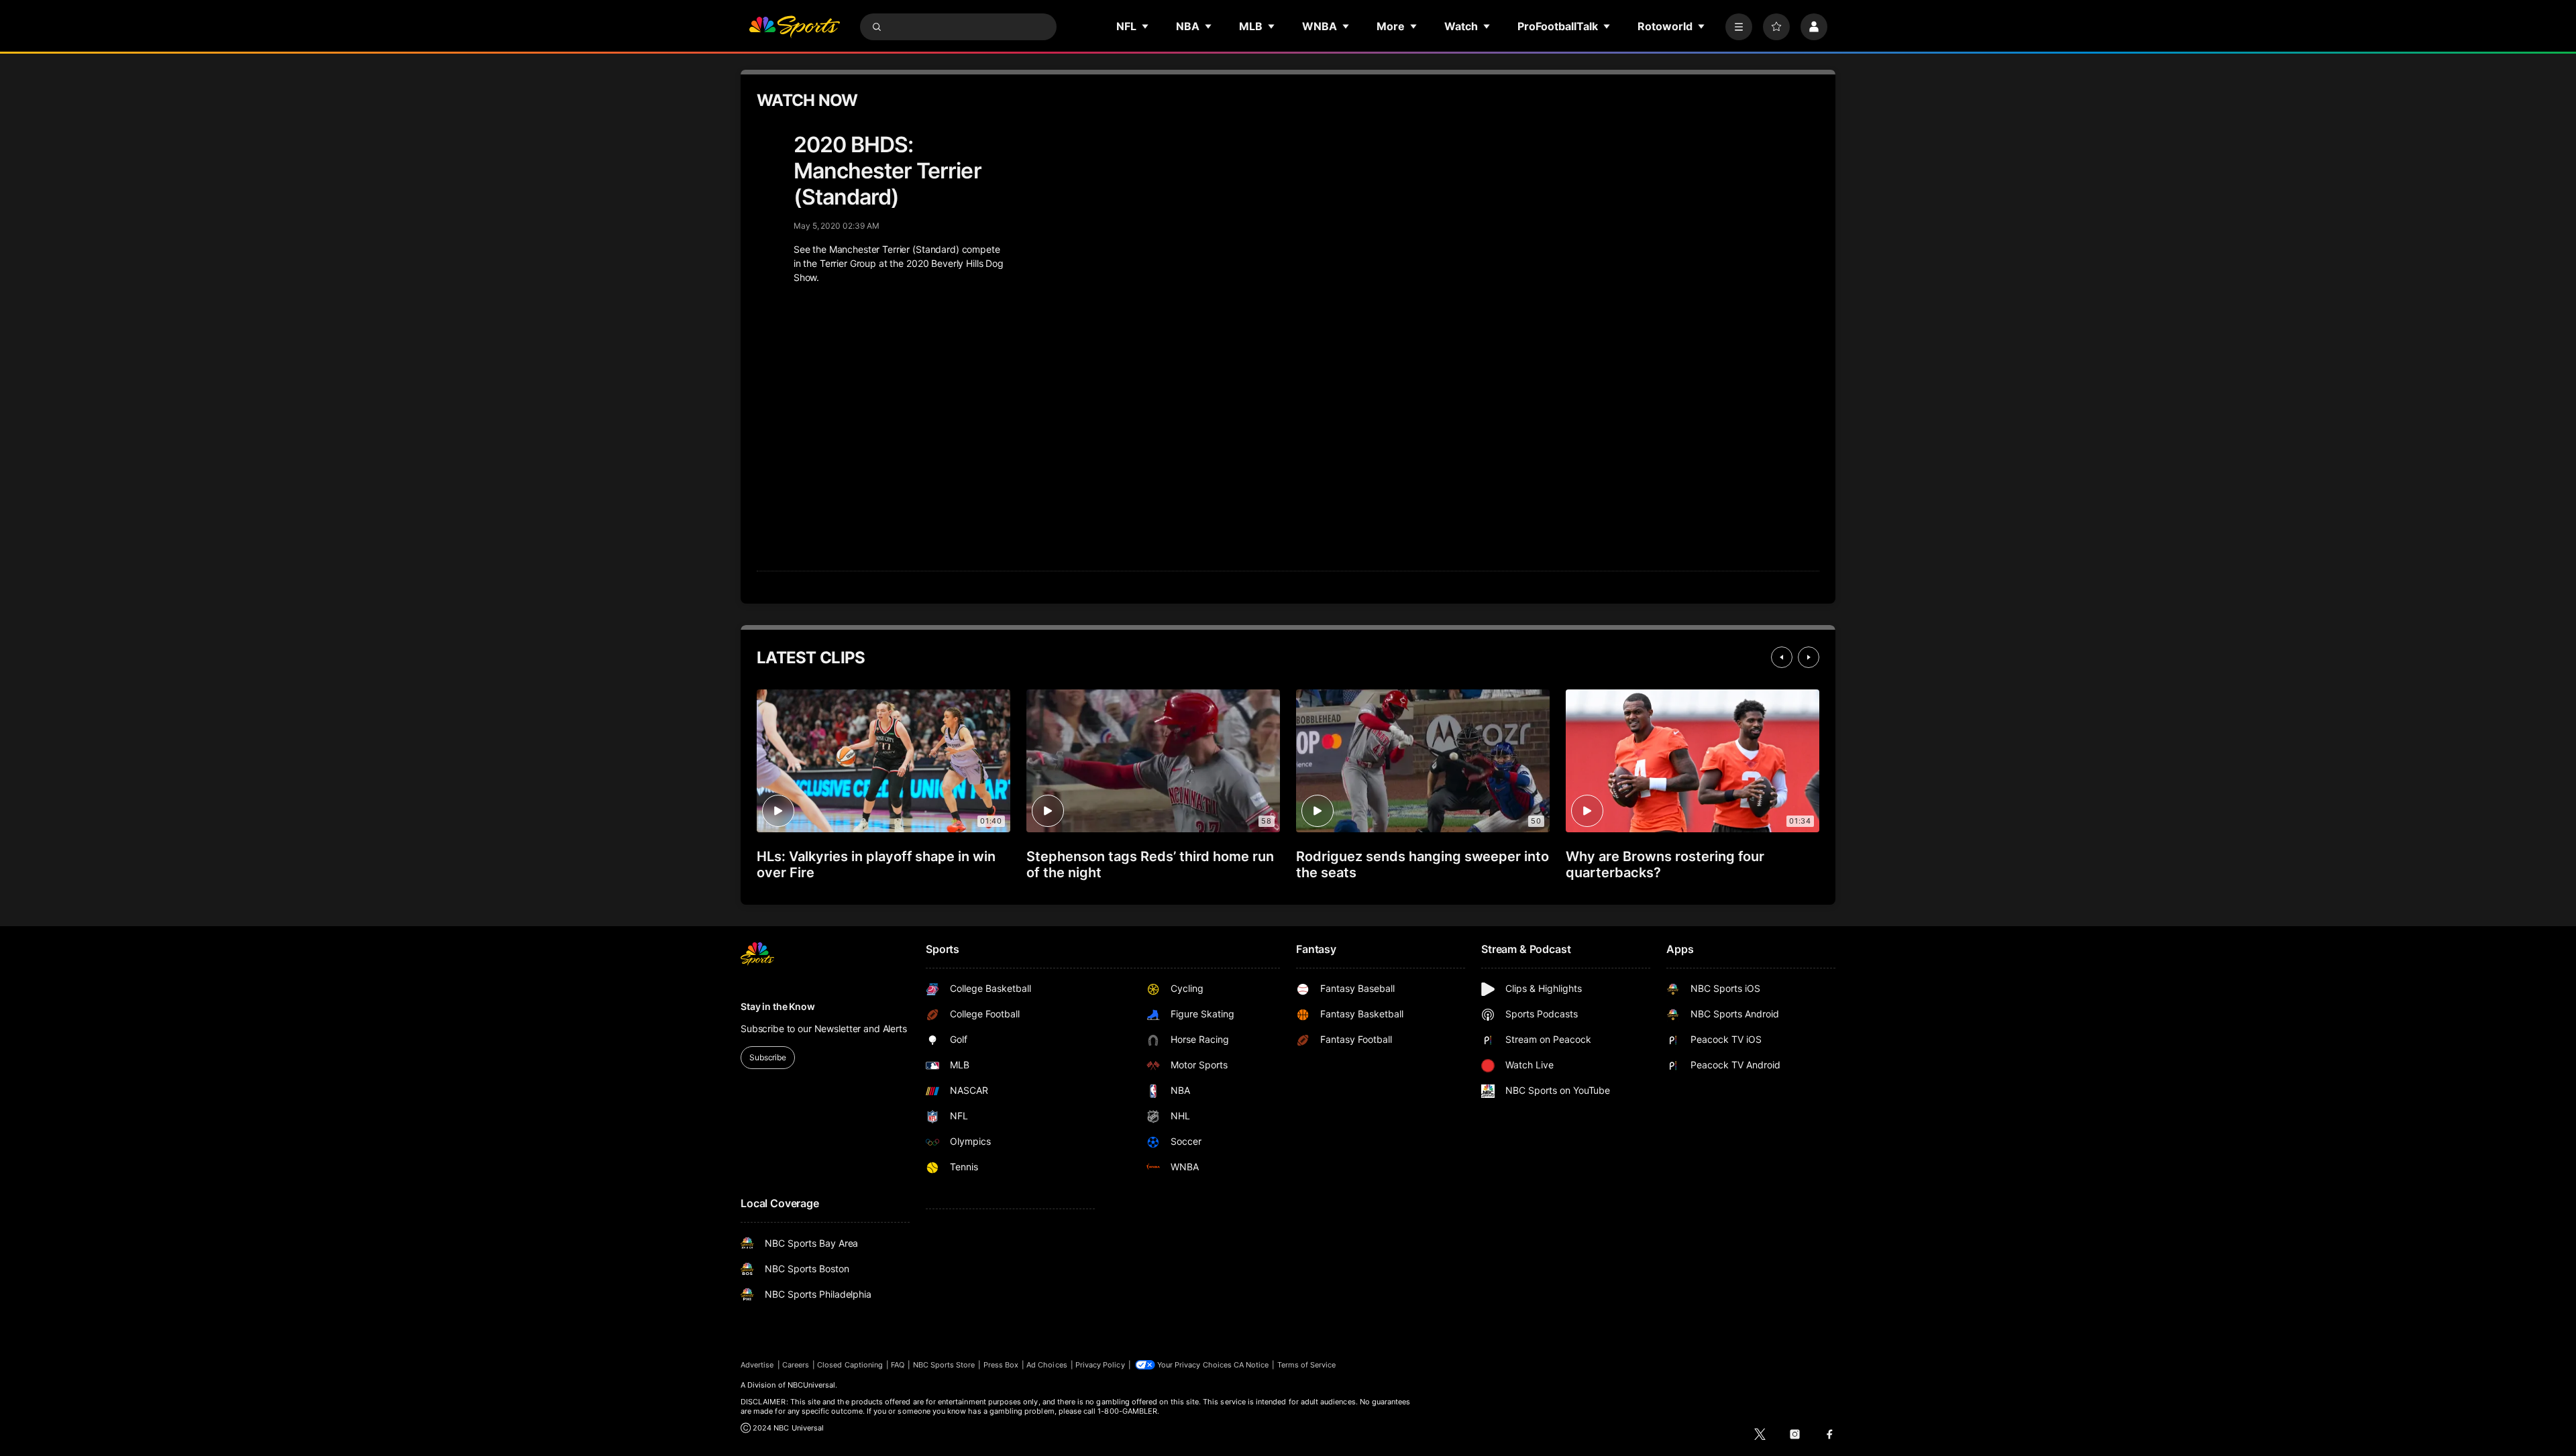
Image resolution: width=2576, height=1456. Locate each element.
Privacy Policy (1100, 1365)
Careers (796, 1365)
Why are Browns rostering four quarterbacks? (1665, 864)
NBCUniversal (812, 1385)
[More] (1739, 27)
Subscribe (768, 1057)
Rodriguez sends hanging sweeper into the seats (1423, 864)
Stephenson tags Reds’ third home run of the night (1150, 864)
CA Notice (1251, 1365)
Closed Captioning (850, 1365)
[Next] (1809, 657)
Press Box (1001, 1365)
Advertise (757, 1365)
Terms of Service (1307, 1365)
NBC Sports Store (944, 1365)
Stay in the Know (778, 1006)
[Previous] (1782, 657)
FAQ (898, 1365)
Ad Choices (1047, 1365)
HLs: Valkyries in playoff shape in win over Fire (876, 864)
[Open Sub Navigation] (1146, 26)
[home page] (794, 27)
